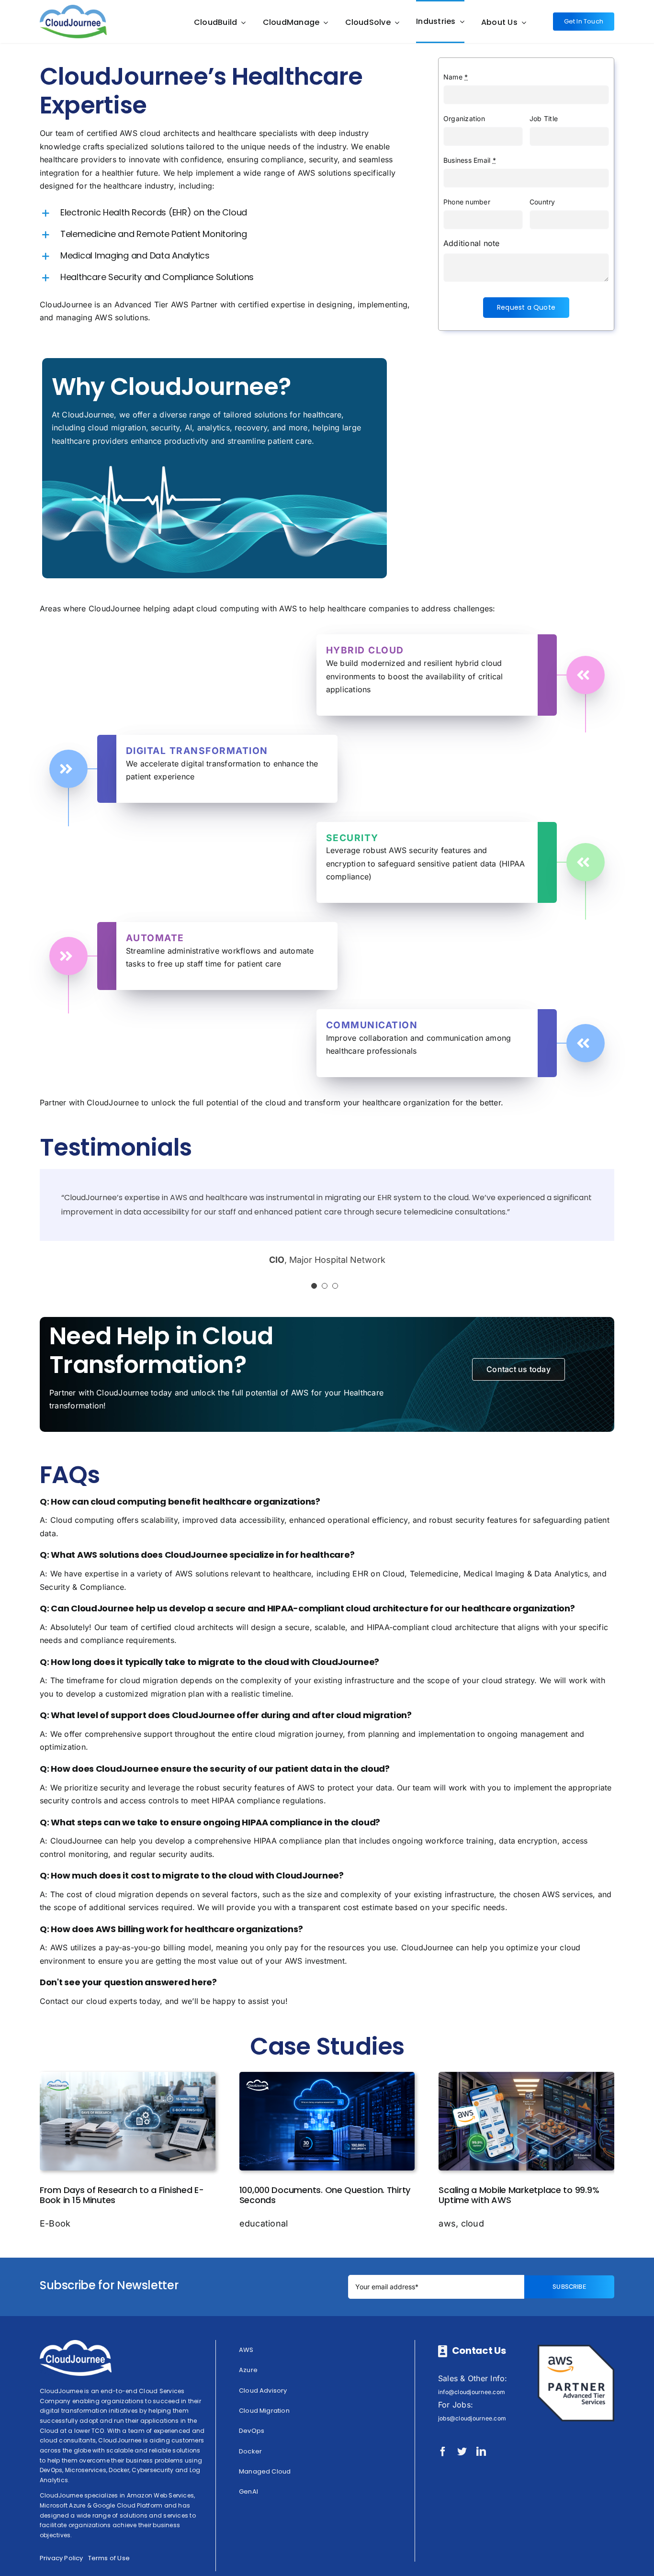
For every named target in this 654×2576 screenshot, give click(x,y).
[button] (226, 213)
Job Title (544, 118)
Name (456, 77)
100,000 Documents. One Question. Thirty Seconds (325, 2195)
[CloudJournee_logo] (73, 9)
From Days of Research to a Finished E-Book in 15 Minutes (122, 2195)
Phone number (467, 202)
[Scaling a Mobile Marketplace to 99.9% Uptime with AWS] (526, 2076)
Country (542, 202)
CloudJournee (66, 304)
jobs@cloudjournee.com (472, 2418)
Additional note (472, 243)
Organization (464, 118)
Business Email (470, 160)
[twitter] (462, 2452)
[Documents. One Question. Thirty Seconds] (327, 2076)
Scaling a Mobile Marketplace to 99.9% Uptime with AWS (519, 2195)
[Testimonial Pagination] (314, 1286)
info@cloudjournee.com (472, 2392)
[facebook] (443, 2452)
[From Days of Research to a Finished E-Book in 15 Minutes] (128, 2076)
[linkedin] (481, 2452)
